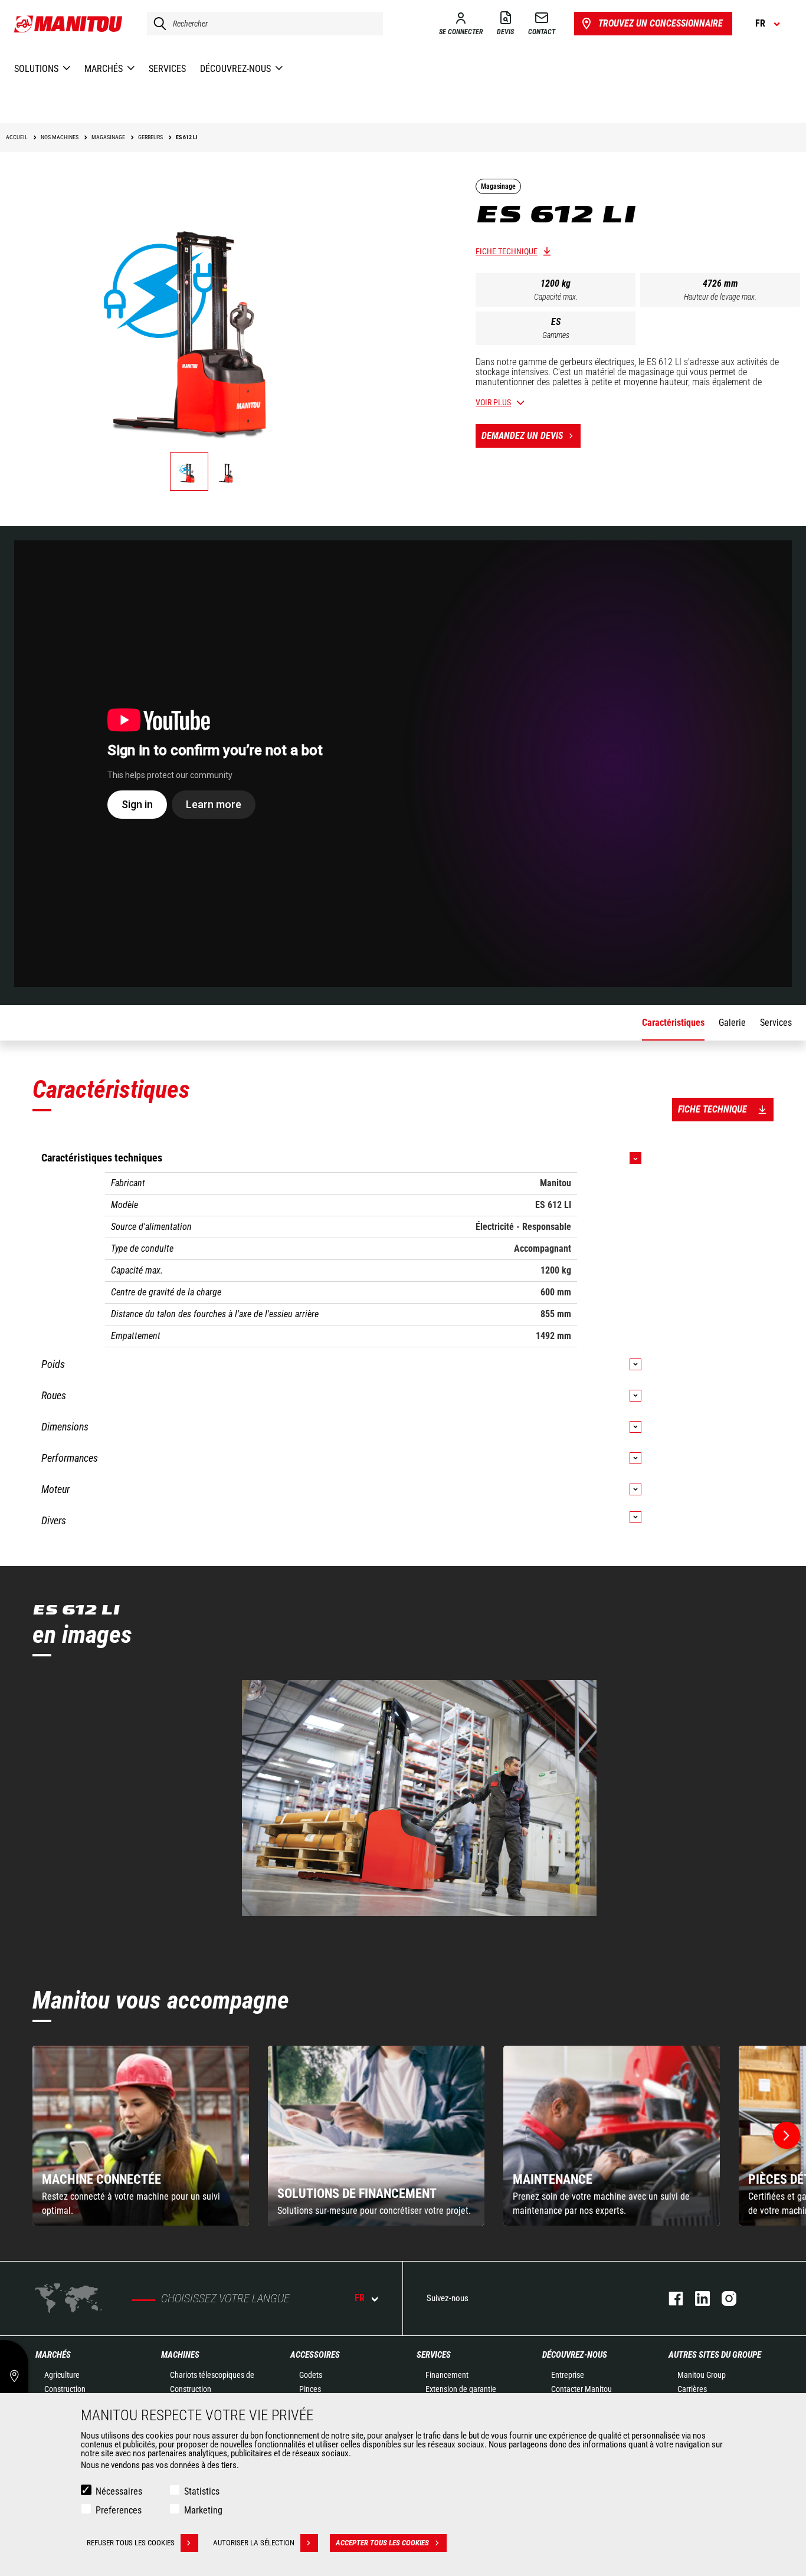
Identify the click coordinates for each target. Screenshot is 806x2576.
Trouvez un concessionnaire (661, 23)
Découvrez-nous (575, 2355)
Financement (447, 2375)
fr (360, 2298)
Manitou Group (702, 2375)
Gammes (556, 335)
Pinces (310, 2389)
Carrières (692, 2389)
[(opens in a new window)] (419, 1798)
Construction (65, 2389)
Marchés (53, 2355)
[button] (787, 2135)
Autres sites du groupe (715, 2355)
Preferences (119, 2510)
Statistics (202, 2491)
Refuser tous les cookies (131, 2543)
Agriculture (62, 2375)
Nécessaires (119, 2491)
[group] (141, 2136)
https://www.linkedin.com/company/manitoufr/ (697, 2298)
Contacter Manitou (581, 2389)
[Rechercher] (157, 24)
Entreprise (568, 2375)
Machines (180, 2355)
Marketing (203, 2510)
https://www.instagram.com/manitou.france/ (723, 2298)
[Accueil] (69, 24)
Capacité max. (556, 297)
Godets (311, 2375)
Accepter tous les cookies (382, 2543)
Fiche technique (507, 251)
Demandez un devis (522, 436)
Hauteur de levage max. (720, 297)
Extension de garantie (461, 2389)
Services (434, 2355)
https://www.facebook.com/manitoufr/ (670, 2298)
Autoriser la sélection (254, 2543)
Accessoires (315, 2355)
